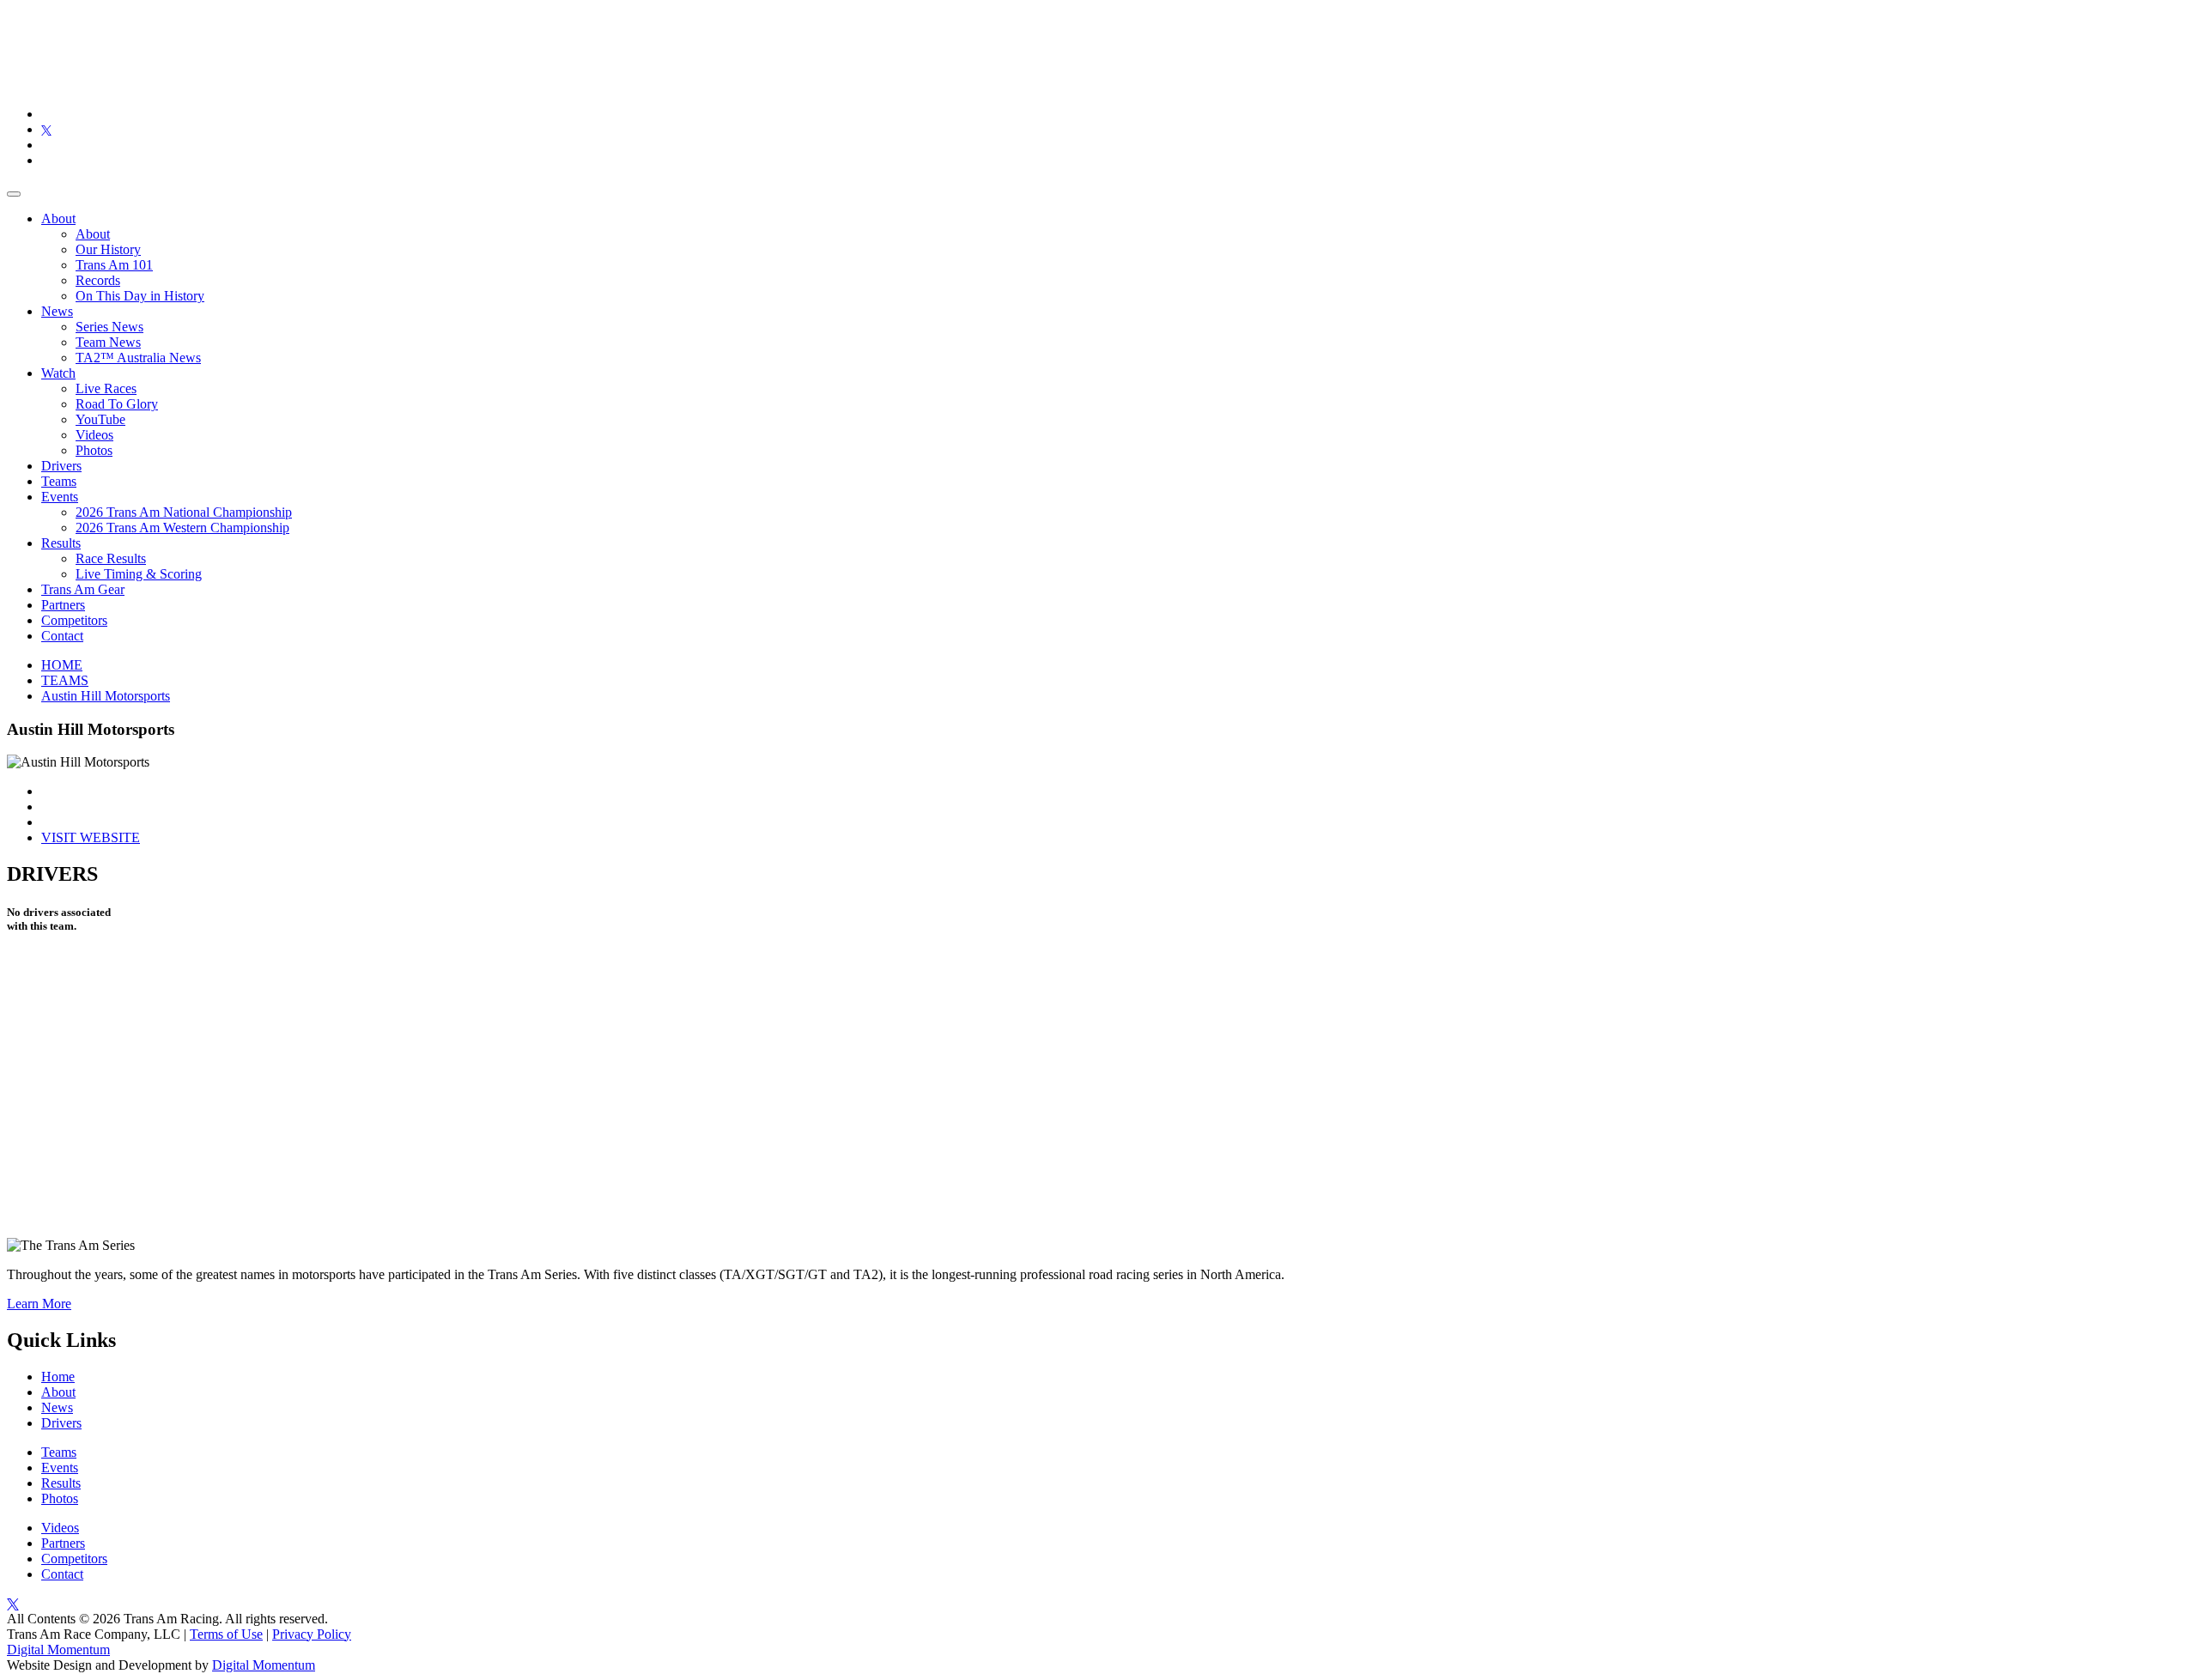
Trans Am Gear (83, 589)
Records (98, 280)
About (58, 218)
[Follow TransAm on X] (46, 129)
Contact (62, 636)
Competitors (74, 620)
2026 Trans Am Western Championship (182, 528)
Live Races (106, 388)
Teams (59, 481)
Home (58, 1377)
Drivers (61, 466)
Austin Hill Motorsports (106, 696)
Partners (63, 605)
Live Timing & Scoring (139, 574)
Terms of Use (226, 1634)
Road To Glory (117, 404)
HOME (62, 665)
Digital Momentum (58, 1650)
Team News (108, 342)
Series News (109, 327)
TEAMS (65, 680)
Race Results (111, 558)
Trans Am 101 (114, 265)
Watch (58, 373)
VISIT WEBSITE (91, 837)
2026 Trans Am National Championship (184, 512)
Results (61, 543)
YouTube (100, 419)
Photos (94, 450)
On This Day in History (140, 296)
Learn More (39, 1304)
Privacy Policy (312, 1634)
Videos (94, 435)
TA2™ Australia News (138, 358)
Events (60, 497)
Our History (108, 249)
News (57, 311)
